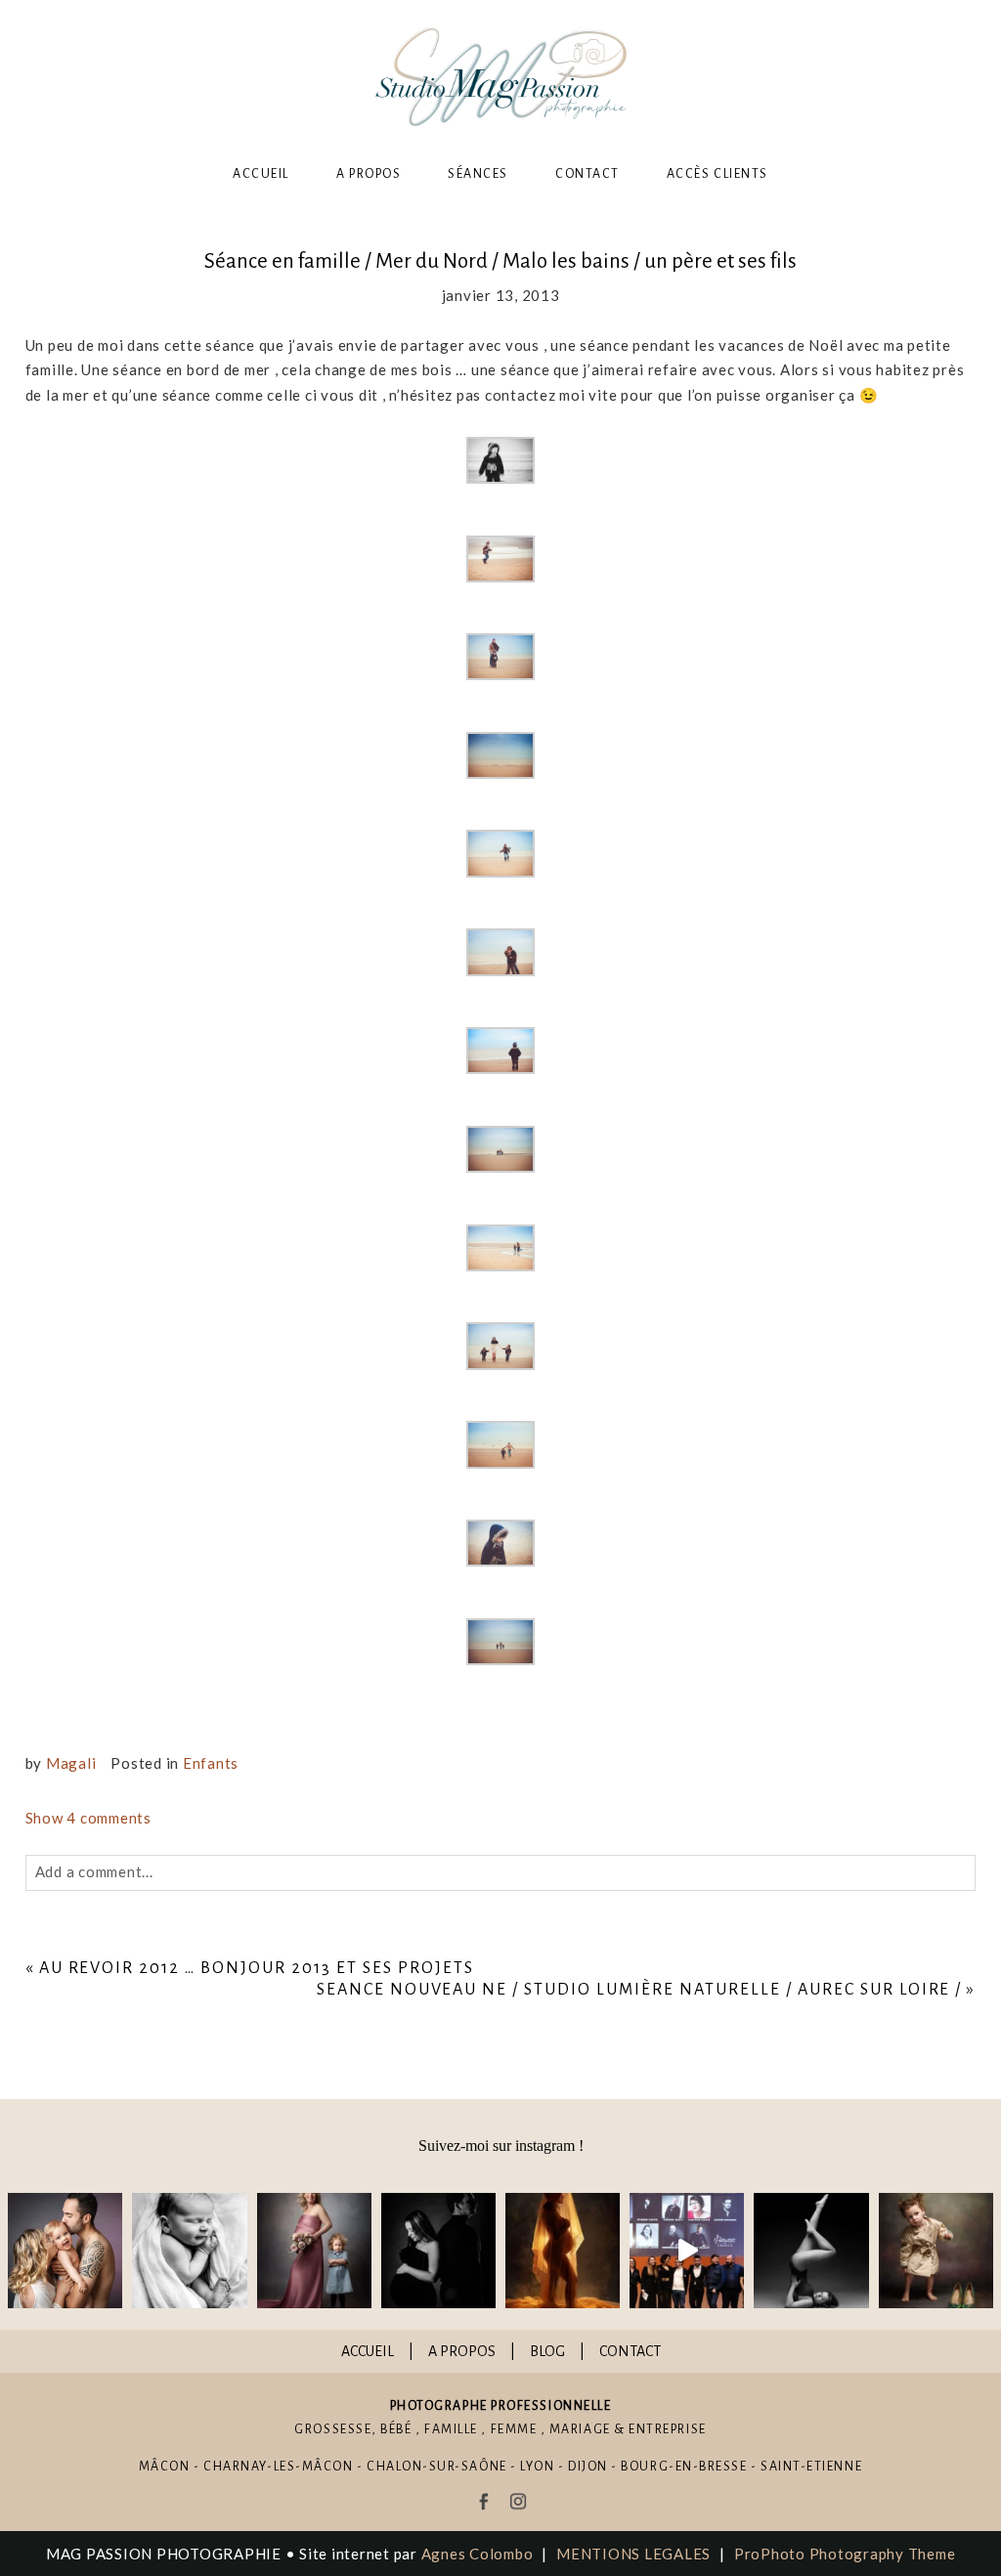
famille (451, 2429)
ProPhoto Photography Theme (845, 2554)
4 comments (88, 1818)
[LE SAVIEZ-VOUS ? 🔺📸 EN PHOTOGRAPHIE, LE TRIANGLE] (811, 2250)
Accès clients (718, 174)
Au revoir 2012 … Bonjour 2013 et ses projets (257, 1968)
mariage (580, 2429)
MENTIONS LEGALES (633, 2554)
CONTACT (630, 2351)
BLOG (547, 2351)
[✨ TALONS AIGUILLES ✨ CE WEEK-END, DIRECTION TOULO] (936, 2250)
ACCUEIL (368, 2351)
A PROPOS (462, 2351)
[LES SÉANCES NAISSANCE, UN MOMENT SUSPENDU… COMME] (189, 2250)
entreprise (667, 2429)
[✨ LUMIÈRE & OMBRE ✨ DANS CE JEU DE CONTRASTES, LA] (438, 2250)
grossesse (333, 2429)
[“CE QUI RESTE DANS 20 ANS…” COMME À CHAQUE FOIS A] (314, 2250)
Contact (588, 174)
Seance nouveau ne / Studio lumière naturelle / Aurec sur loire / (640, 1990)
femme (514, 2429)
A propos (369, 174)
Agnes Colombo (478, 2554)
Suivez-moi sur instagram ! (501, 2146)
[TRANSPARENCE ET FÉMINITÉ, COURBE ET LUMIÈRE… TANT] (563, 2250)
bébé (396, 2429)
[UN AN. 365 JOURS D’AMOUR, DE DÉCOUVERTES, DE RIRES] (65, 2250)
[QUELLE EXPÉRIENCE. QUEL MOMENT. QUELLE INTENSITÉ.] (687, 2250)
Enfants (211, 1763)
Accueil (261, 174)
